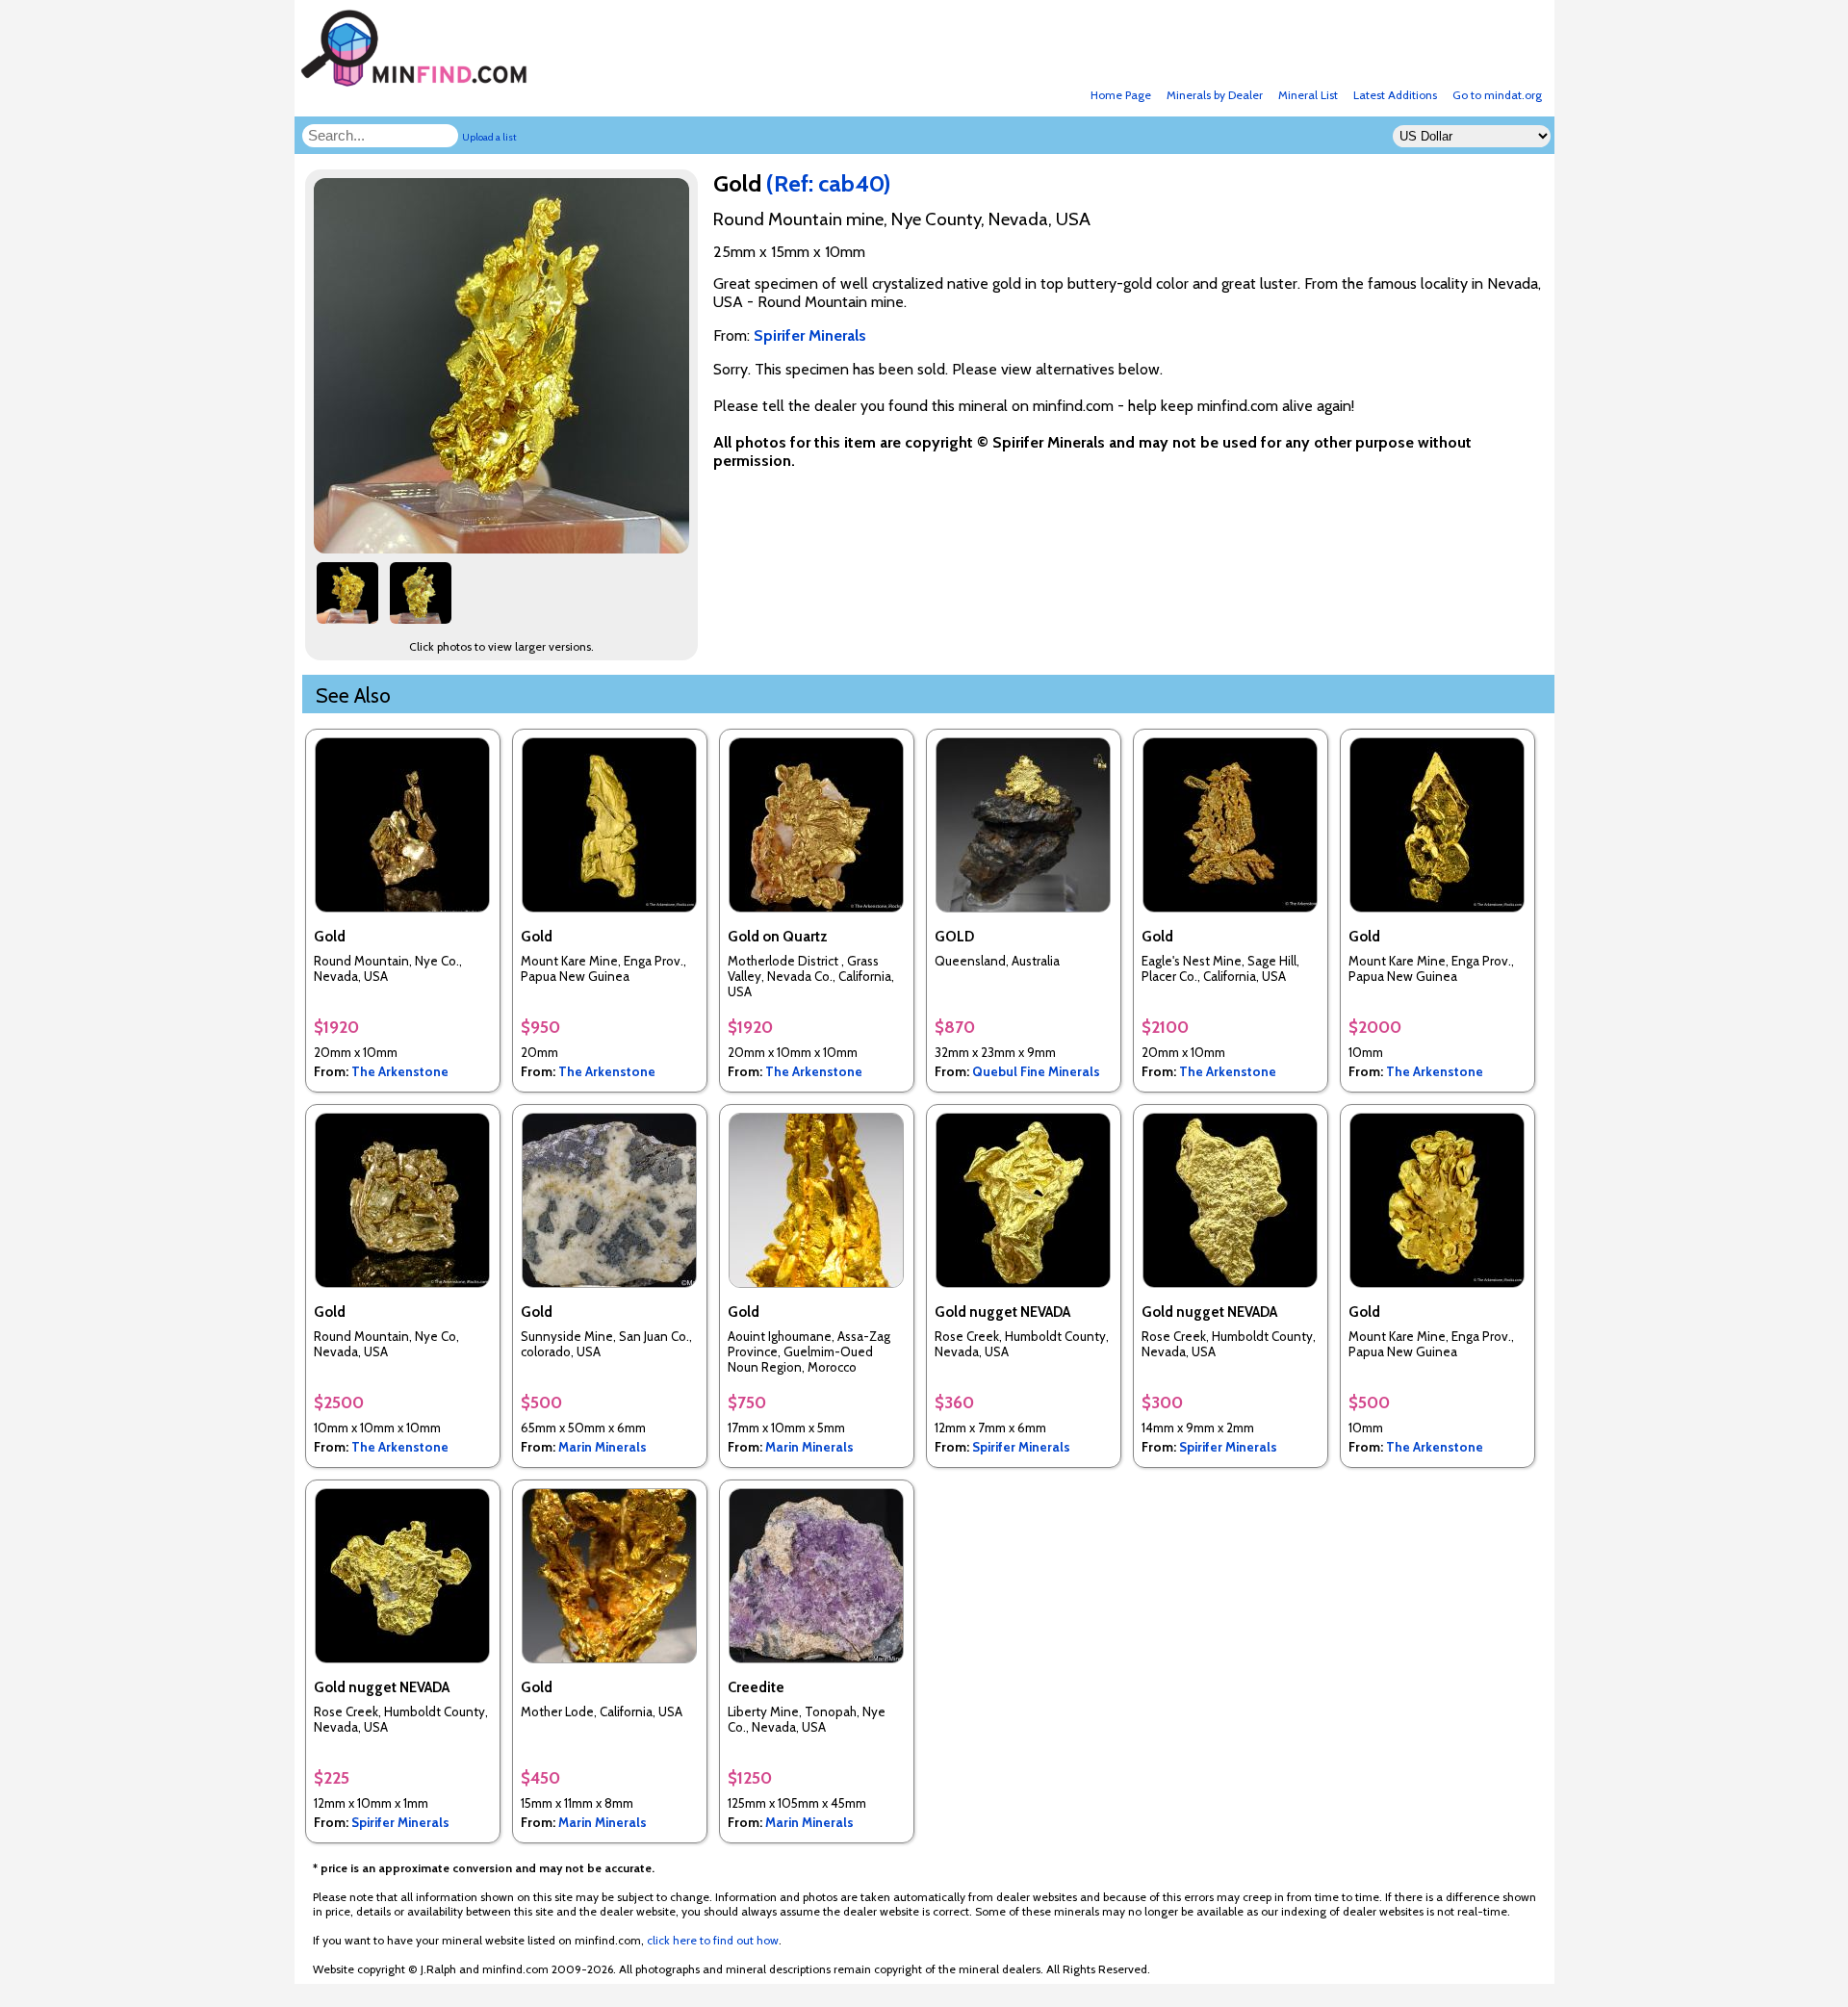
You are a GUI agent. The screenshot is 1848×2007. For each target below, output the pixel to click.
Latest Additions (1395, 95)
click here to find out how (713, 1940)
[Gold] (504, 548)
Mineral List (1308, 95)
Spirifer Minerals (1021, 1447)
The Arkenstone (400, 1071)
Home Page (1121, 95)
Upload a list (489, 137)
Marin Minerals (603, 1447)
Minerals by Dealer (1215, 95)
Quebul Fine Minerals (1036, 1071)
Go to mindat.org (1497, 95)
